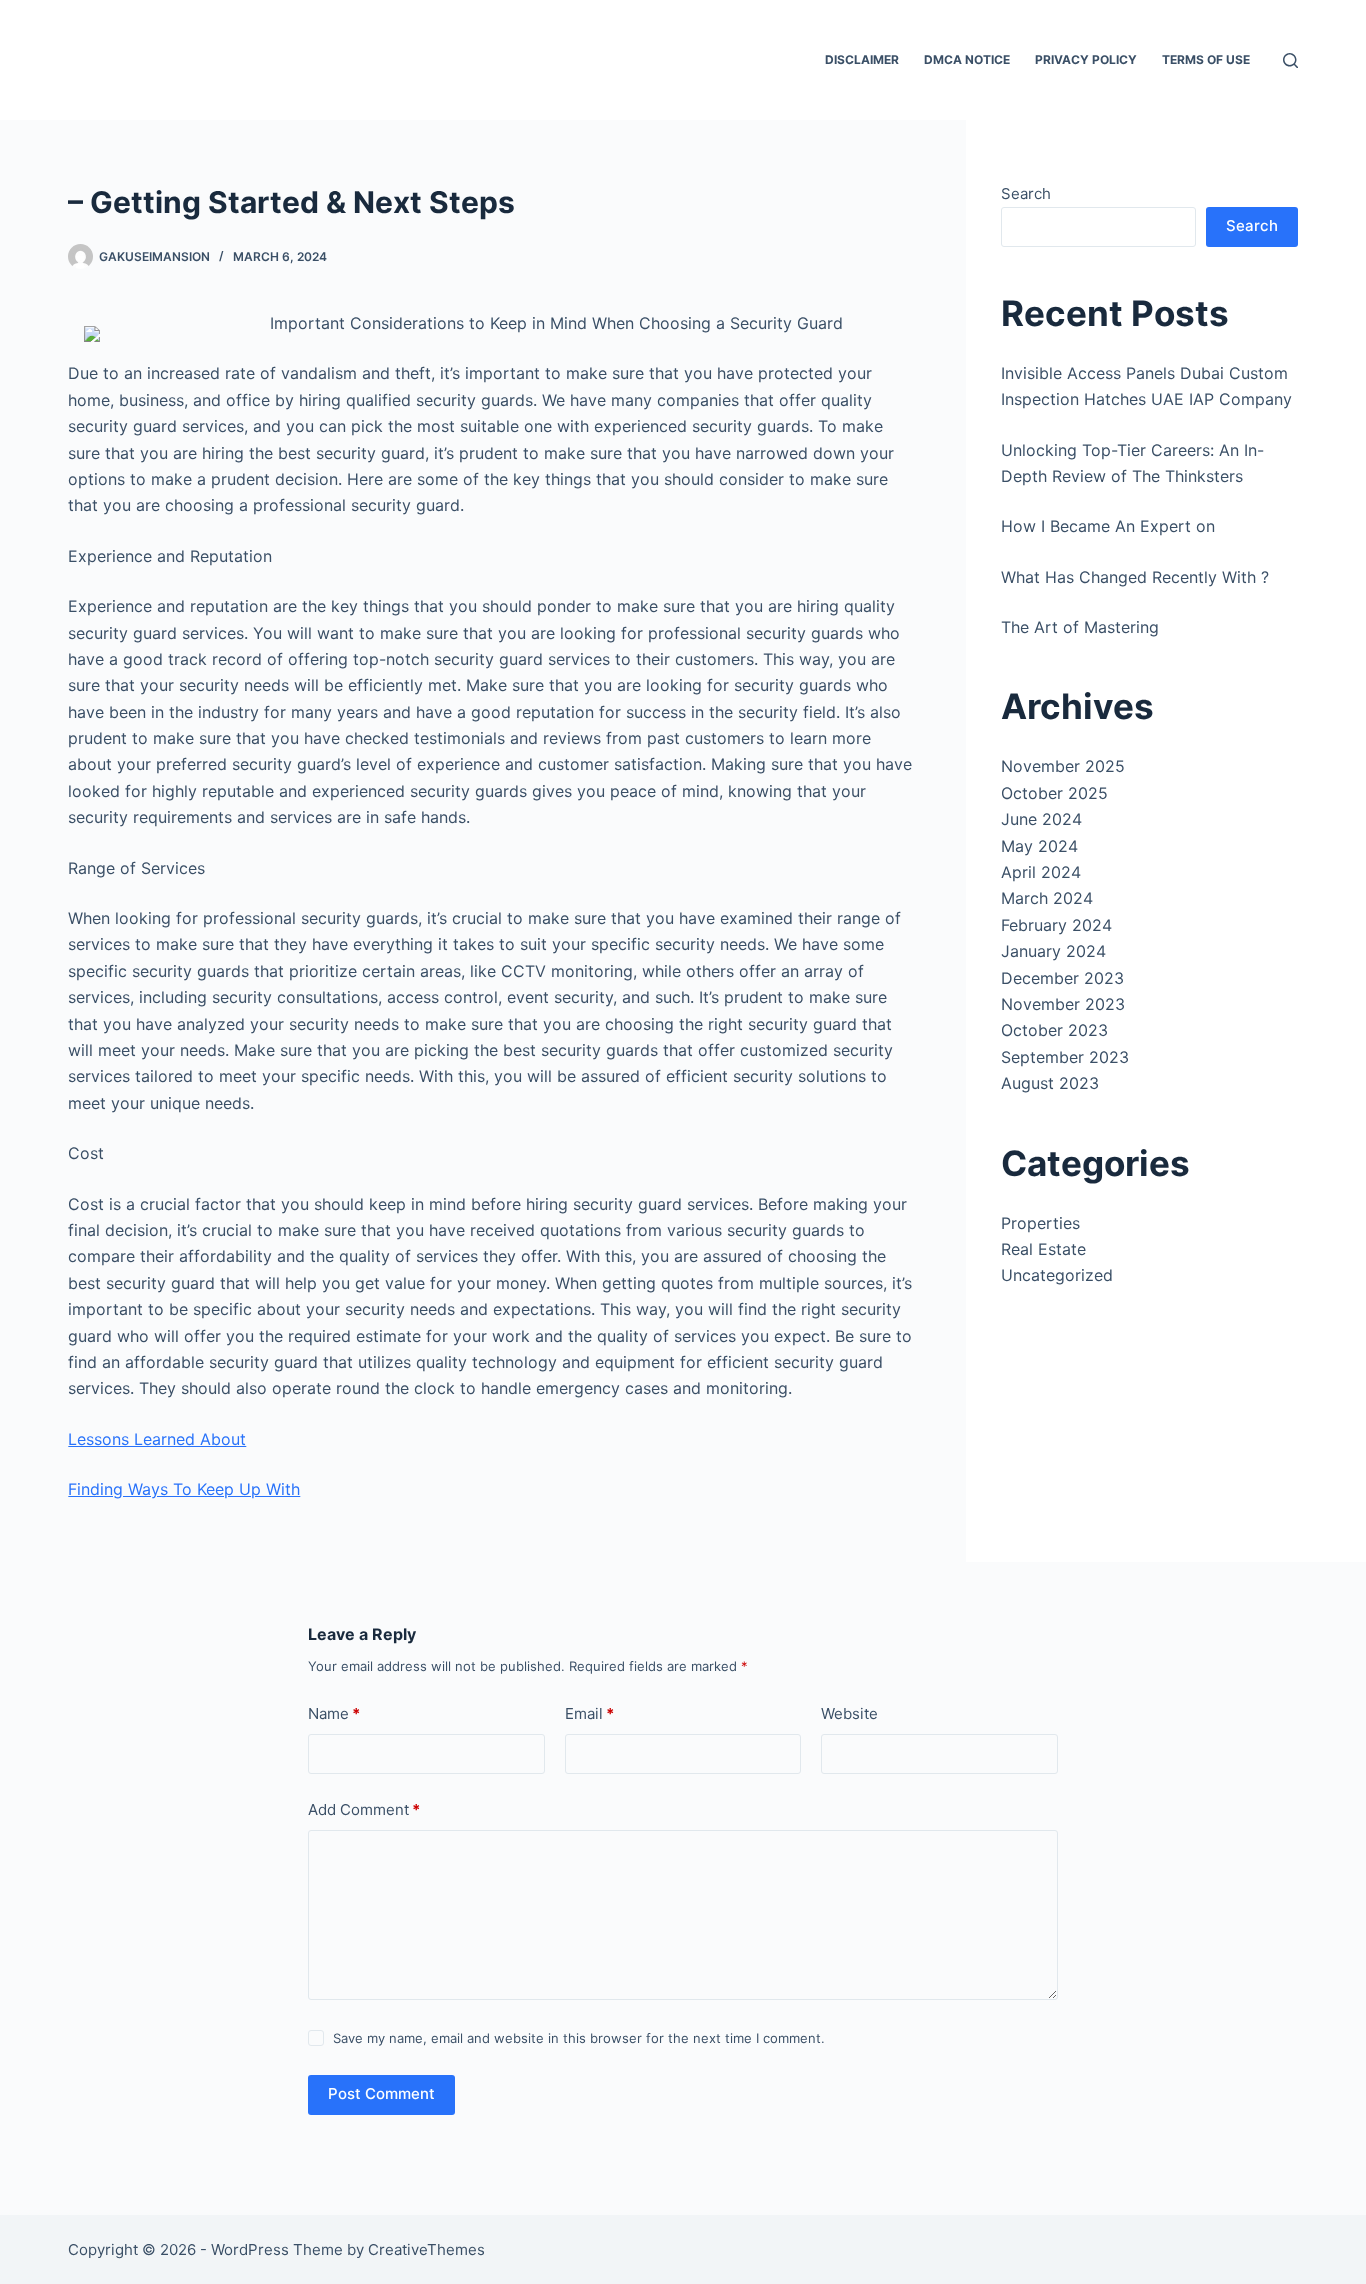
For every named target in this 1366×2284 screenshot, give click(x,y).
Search (1026, 193)
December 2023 (1062, 978)
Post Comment (381, 2093)
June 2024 (1041, 819)
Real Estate (1043, 1249)
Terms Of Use (1206, 59)
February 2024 (1056, 925)
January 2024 (1053, 951)
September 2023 (1065, 1057)
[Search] (1290, 60)
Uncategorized (1057, 1275)
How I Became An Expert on (1108, 526)
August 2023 (1050, 1083)
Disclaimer (862, 59)
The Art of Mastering (1080, 627)
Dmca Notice (967, 59)
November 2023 (1063, 1004)
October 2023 (1054, 1030)
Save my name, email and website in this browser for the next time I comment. (579, 2038)
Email (589, 1713)
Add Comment (364, 1809)
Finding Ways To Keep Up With (184, 1489)
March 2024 (1047, 898)
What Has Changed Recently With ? (1135, 577)
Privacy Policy (1086, 59)
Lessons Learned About (157, 1439)
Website (849, 1713)
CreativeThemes (426, 2249)
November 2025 (1063, 766)
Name (334, 1713)
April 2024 (1041, 872)
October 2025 (1054, 793)
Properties (1040, 1223)
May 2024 (1039, 846)
